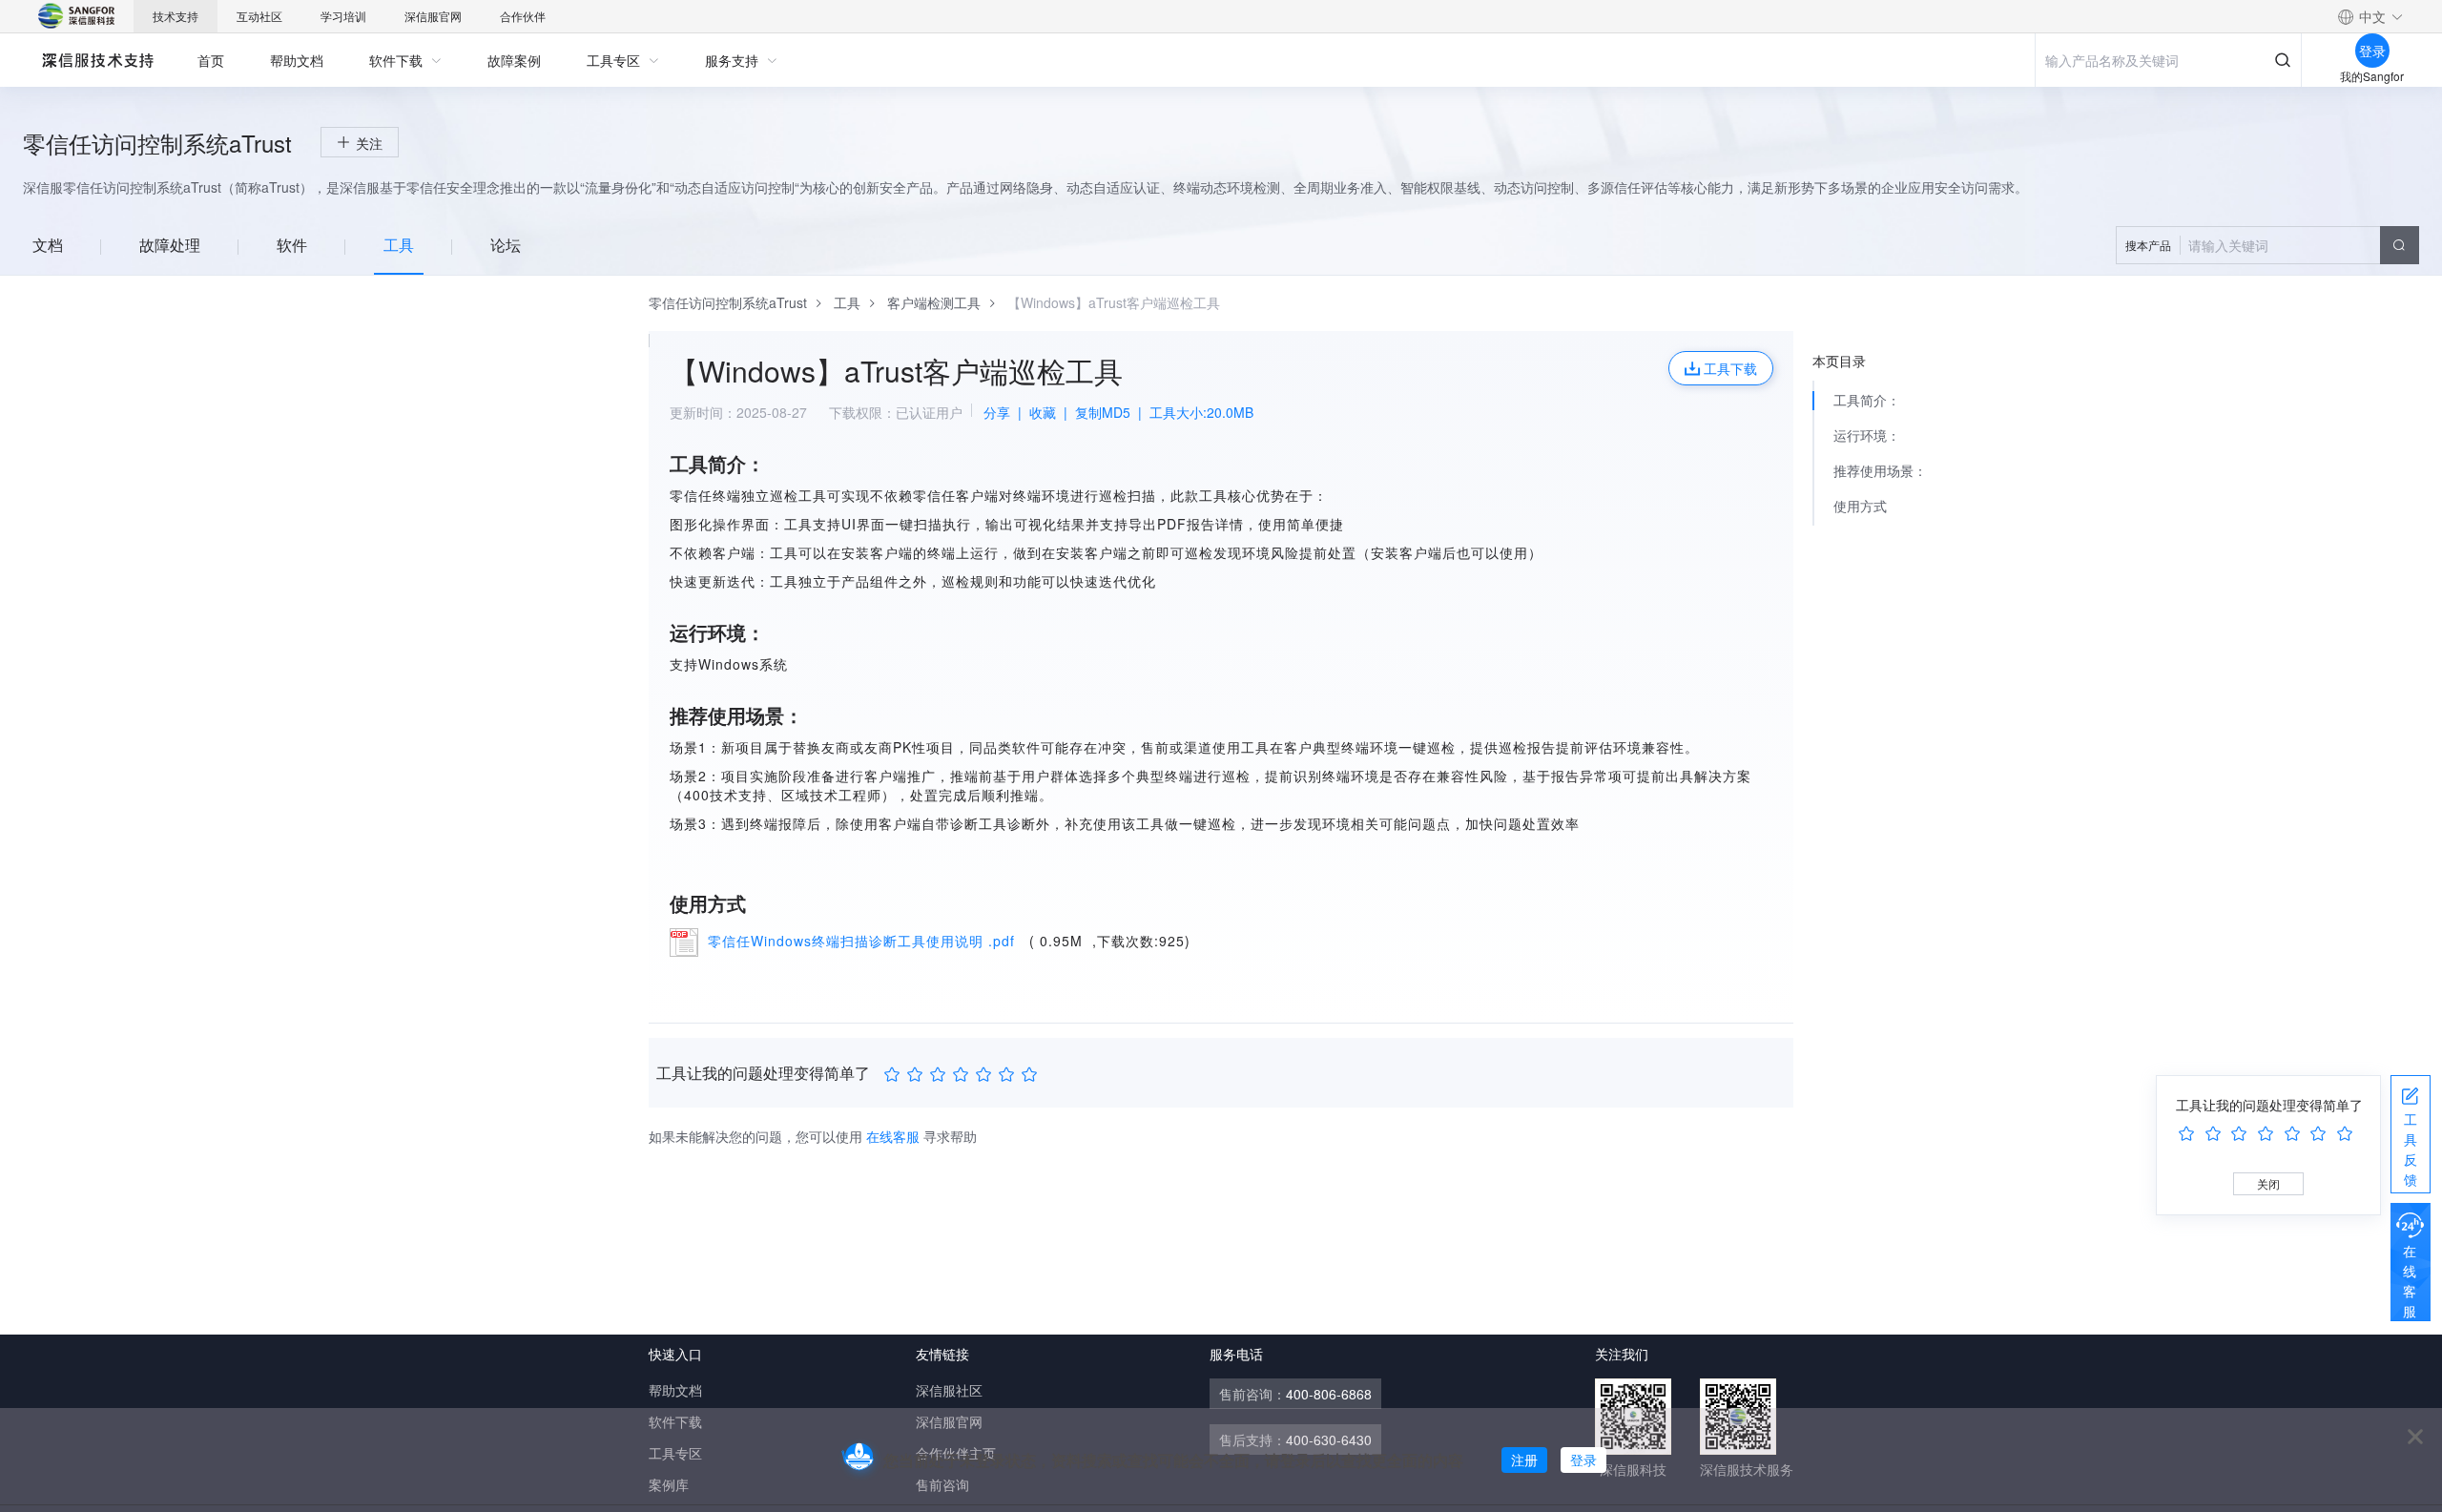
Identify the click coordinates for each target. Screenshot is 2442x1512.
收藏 (1043, 412)
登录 (1583, 1460)
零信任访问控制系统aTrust (728, 302)
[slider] (963, 1074)
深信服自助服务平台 (97, 60)
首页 (211, 60)
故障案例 (514, 60)
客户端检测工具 (934, 302)
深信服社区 (949, 1390)
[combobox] (2267, 245)
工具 (847, 302)
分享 (997, 412)
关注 (369, 143)
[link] (728, 302)
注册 (1524, 1460)
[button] (2370, 16)
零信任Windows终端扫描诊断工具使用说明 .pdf (864, 941)
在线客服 (2410, 1281)
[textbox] (2267, 245)
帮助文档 (297, 60)
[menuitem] (211, 60)
